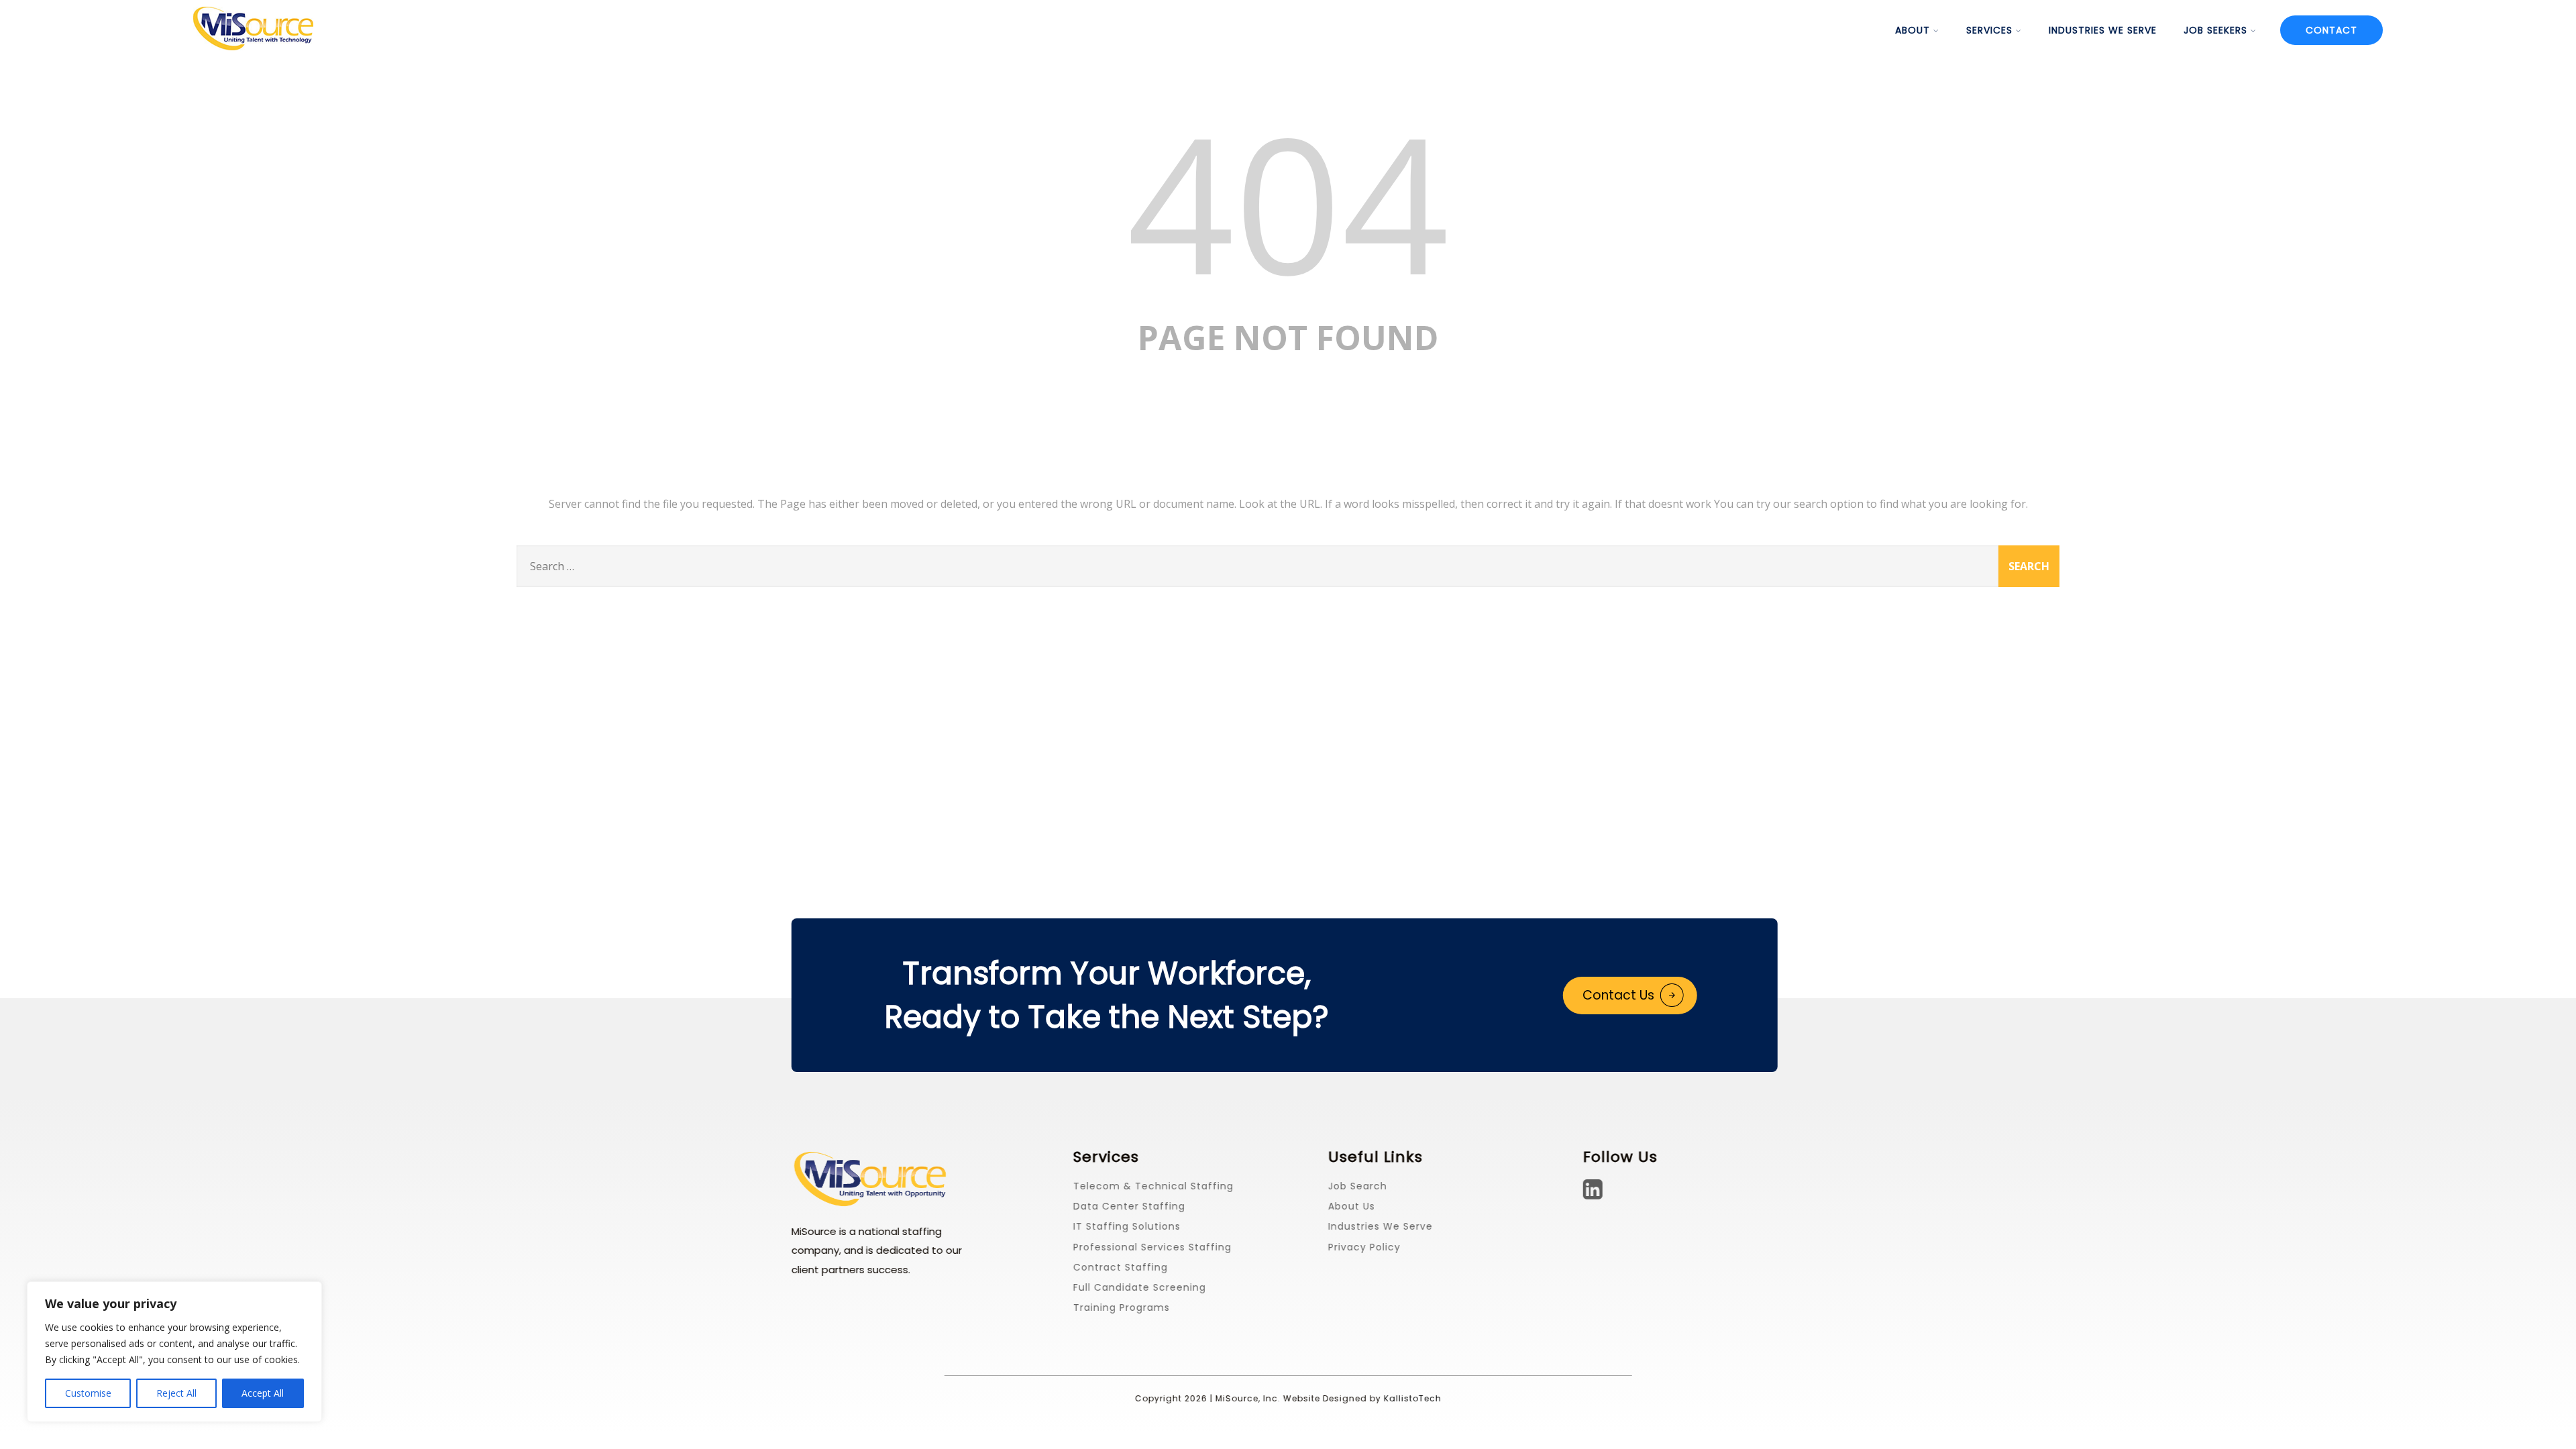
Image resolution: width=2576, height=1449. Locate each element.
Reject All (176, 1393)
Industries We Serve (2103, 30)
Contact (2331, 30)
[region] (174, 1352)
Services (1989, 30)
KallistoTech (1412, 1398)
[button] (1630, 996)
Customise (88, 1393)
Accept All (263, 1393)
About (1913, 30)
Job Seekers (2215, 30)
